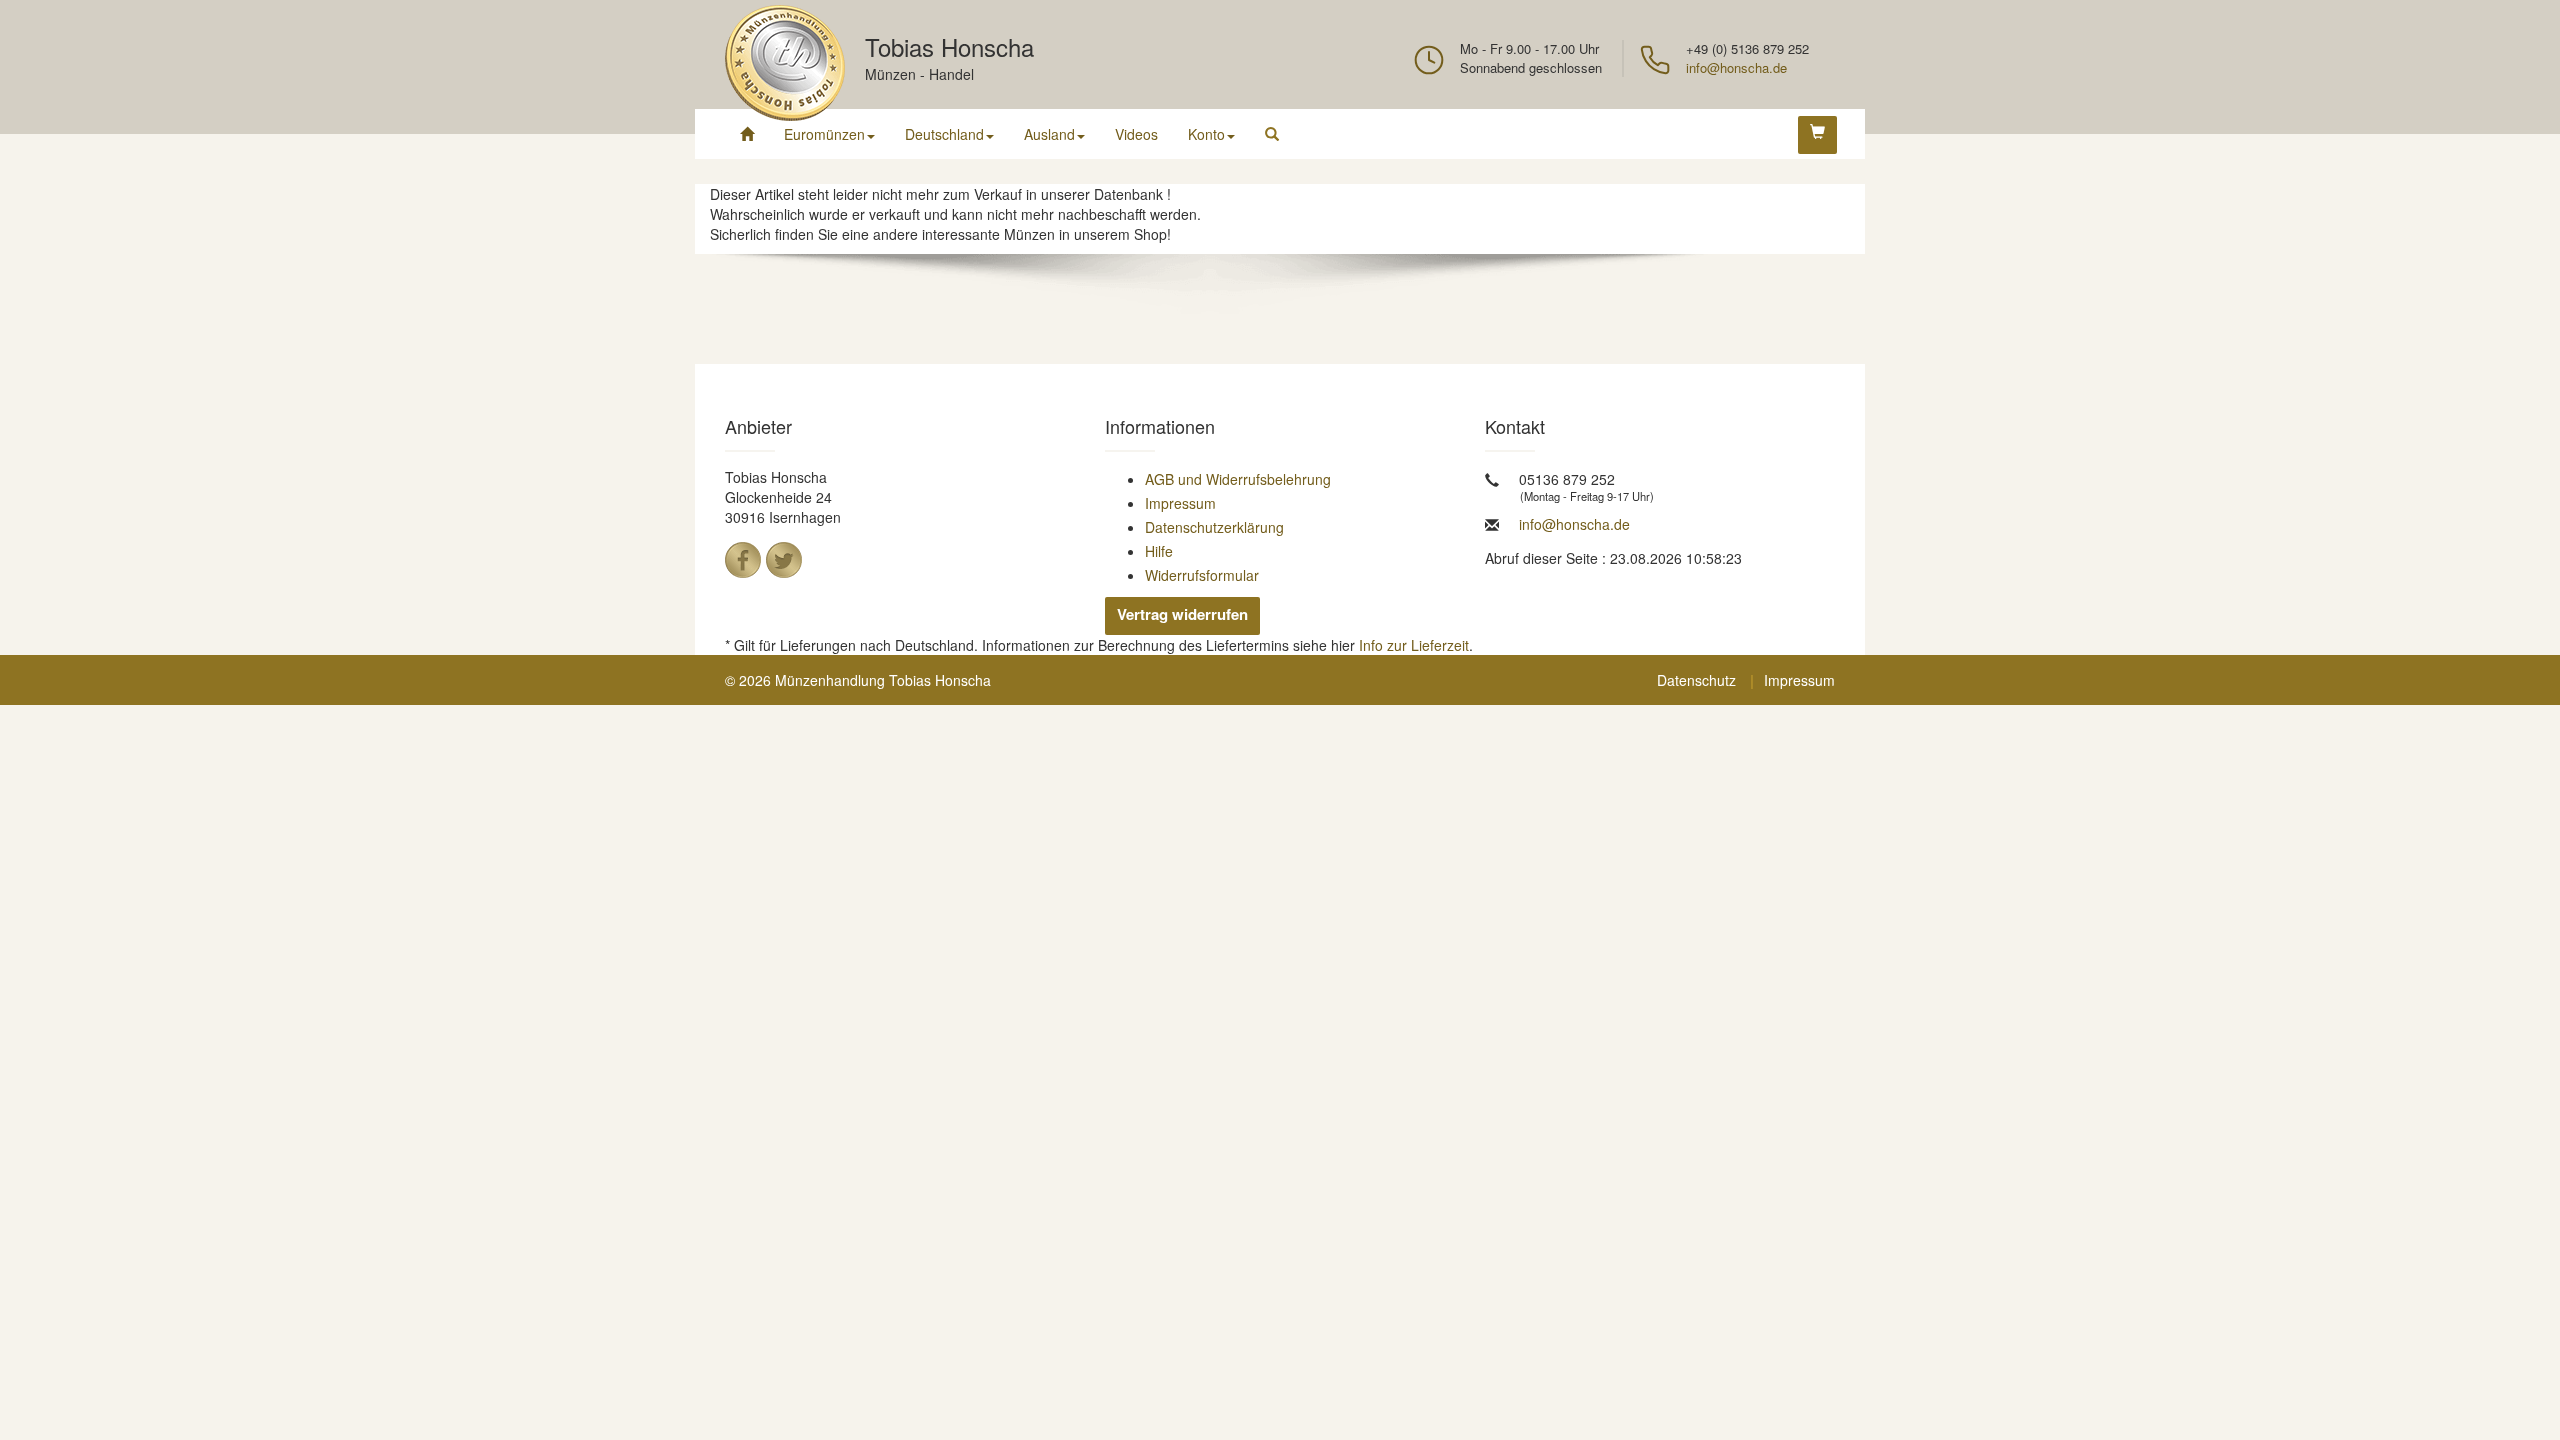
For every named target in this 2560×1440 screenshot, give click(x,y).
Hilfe (1159, 551)
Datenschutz (1696, 680)
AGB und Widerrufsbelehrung (1238, 479)
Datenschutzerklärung (1214, 527)
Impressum (1180, 503)
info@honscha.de (1736, 67)
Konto (1206, 134)
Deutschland (944, 134)
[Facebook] (743, 560)
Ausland (1049, 134)
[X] (784, 560)
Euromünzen (824, 134)
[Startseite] (747, 134)
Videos (1136, 134)
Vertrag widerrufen (1182, 614)
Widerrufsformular (1202, 575)
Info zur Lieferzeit (1414, 645)
